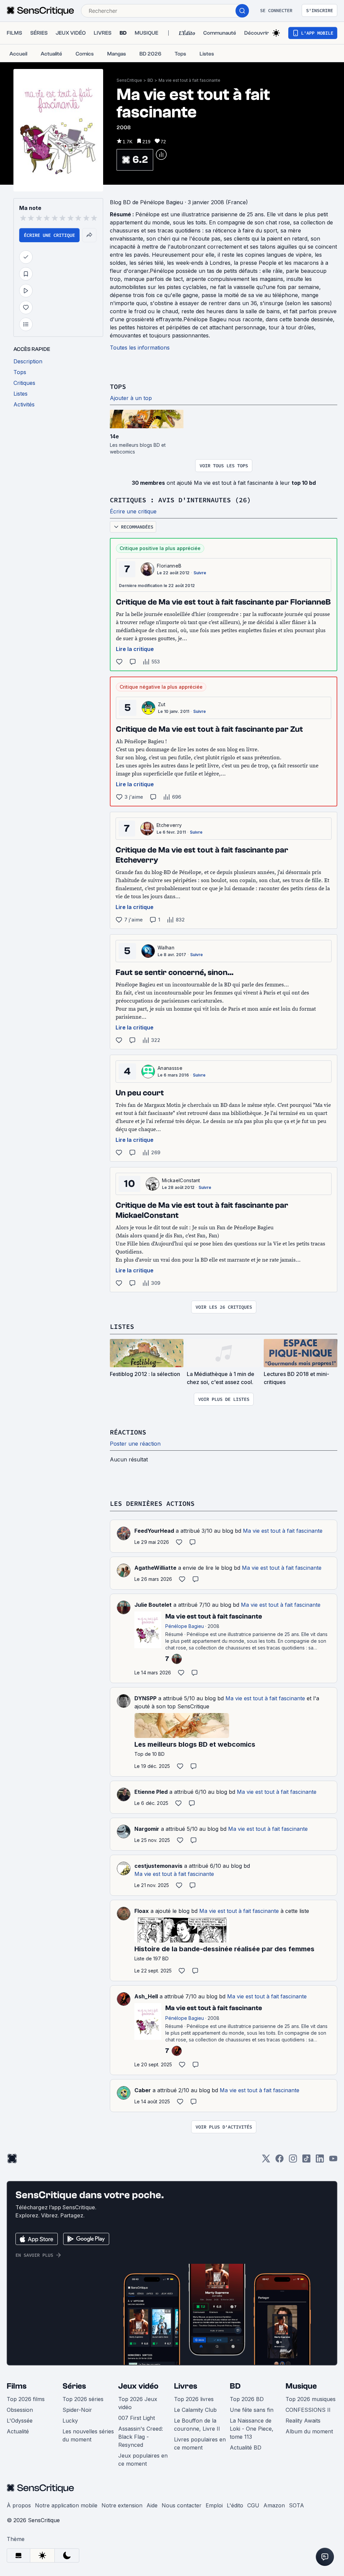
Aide (152, 2505)
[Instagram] (293, 2161)
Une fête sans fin (252, 2410)
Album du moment (309, 2431)
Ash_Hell (146, 1996)
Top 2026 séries (83, 2399)
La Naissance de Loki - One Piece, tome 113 (252, 2429)
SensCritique (129, 80)
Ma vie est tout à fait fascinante (189, 80)
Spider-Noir (77, 2410)
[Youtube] (333, 2161)
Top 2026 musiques (311, 2399)
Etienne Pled (151, 1792)
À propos (19, 2505)
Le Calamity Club (195, 2410)
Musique (301, 2386)
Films (17, 2386)
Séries (74, 2386)
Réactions (128, 1432)
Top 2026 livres (194, 2399)
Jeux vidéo (138, 2386)
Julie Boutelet (153, 1605)
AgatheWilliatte (155, 1568)
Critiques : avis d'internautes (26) (180, 500)
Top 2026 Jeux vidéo (138, 2403)
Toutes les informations (140, 348)
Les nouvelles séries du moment (88, 2435)
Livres (186, 2386)
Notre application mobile (66, 2505)
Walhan (166, 948)
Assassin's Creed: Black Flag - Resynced (141, 2437)
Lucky (70, 2421)
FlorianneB (169, 566)
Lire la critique (135, 649)
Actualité (18, 2431)
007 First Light (137, 2418)
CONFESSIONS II (308, 2410)
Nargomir (147, 1829)
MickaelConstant (181, 1180)
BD (150, 80)
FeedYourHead (154, 1531)
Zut (162, 704)
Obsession (20, 2410)
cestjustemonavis (158, 1866)
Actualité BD (246, 2447)
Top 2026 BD (247, 2399)
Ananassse (170, 1068)
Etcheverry (169, 825)
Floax (142, 1911)
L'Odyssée (20, 2421)
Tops (118, 386)
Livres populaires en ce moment (200, 2443)
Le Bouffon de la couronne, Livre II (197, 2425)
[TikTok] (306, 2161)
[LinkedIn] (320, 2161)
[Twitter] (266, 2161)
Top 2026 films (26, 2399)
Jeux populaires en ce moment (143, 2460)
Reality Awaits (303, 2421)
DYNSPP (145, 1698)
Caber (143, 2090)
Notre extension (122, 2505)
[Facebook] (279, 2161)
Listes (122, 1326)
